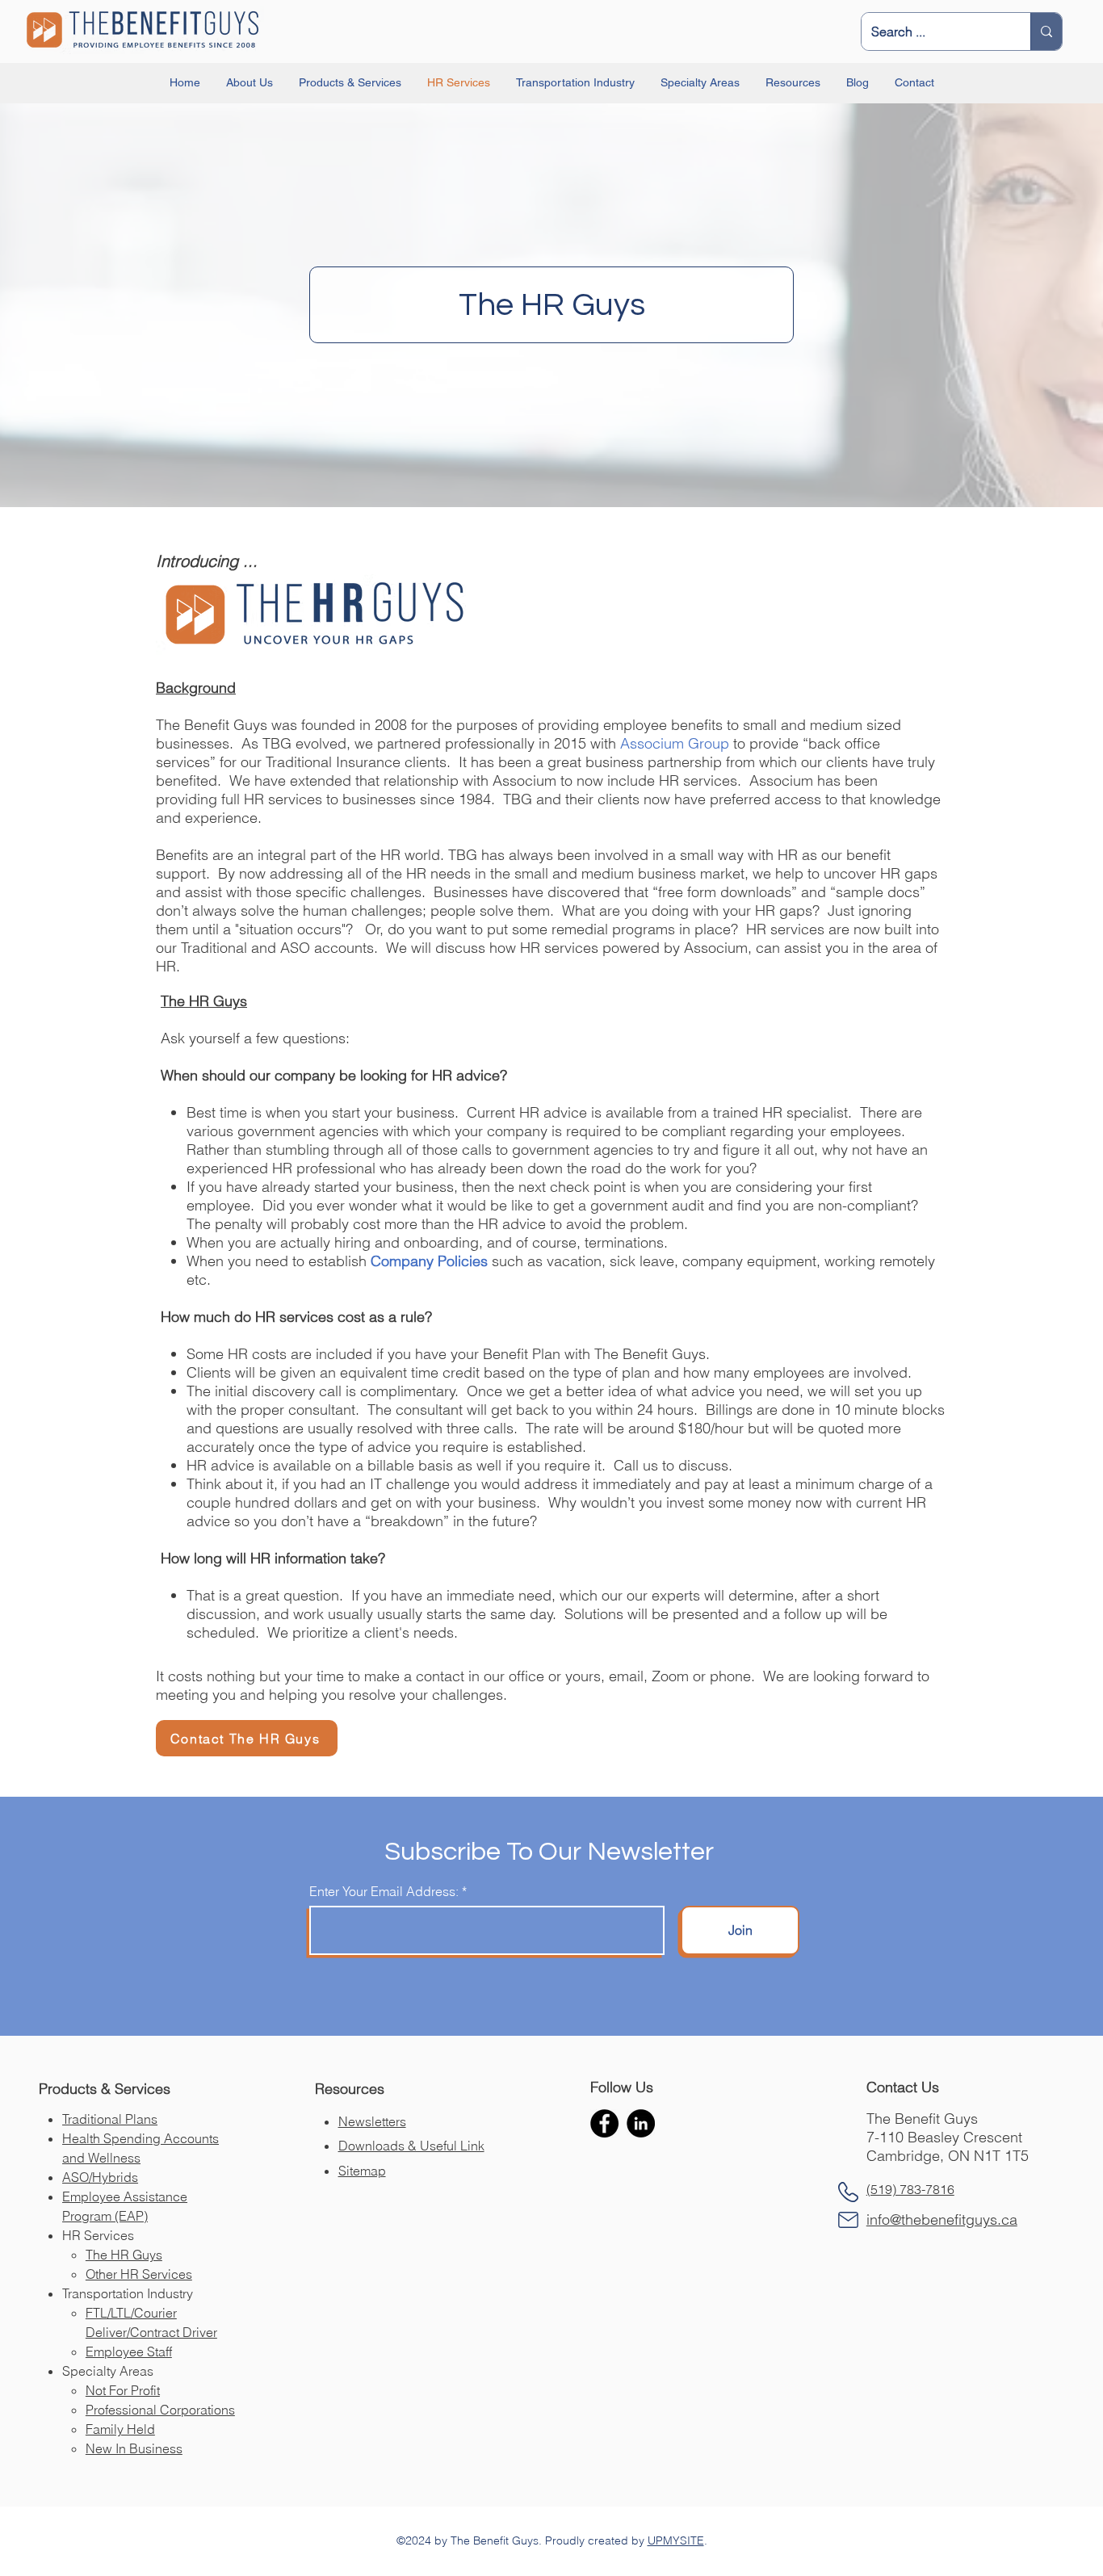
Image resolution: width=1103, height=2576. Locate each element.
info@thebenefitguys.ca (942, 2219)
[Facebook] (604, 2123)
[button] (250, 83)
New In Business (134, 2448)
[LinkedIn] (641, 2123)
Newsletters (372, 2121)
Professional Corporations (160, 2410)
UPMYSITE (676, 2540)
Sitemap (362, 2171)
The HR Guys (124, 2255)
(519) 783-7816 (910, 2189)
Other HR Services (139, 2274)
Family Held (120, 2429)
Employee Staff (129, 2352)
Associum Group (675, 743)
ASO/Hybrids (100, 2177)
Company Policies (429, 1261)
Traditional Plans (110, 2119)
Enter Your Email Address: (384, 1891)
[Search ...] (1046, 31)
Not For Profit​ (123, 2390)
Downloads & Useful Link (411, 2146)
